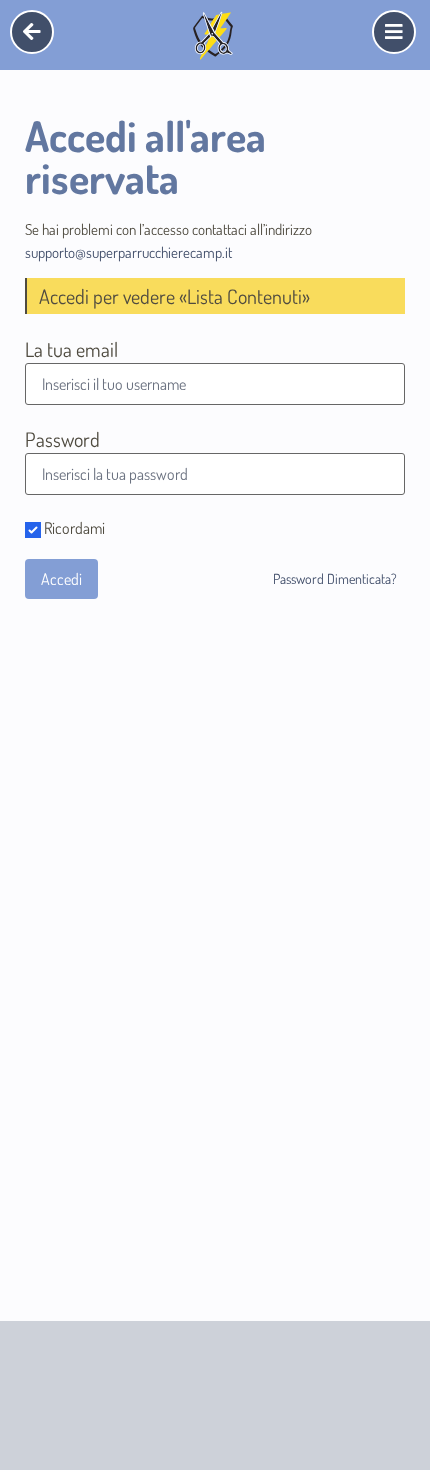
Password (62, 439)
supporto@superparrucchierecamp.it (128, 252)
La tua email (71, 349)
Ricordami (73, 529)
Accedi (61, 579)
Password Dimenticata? (335, 578)
